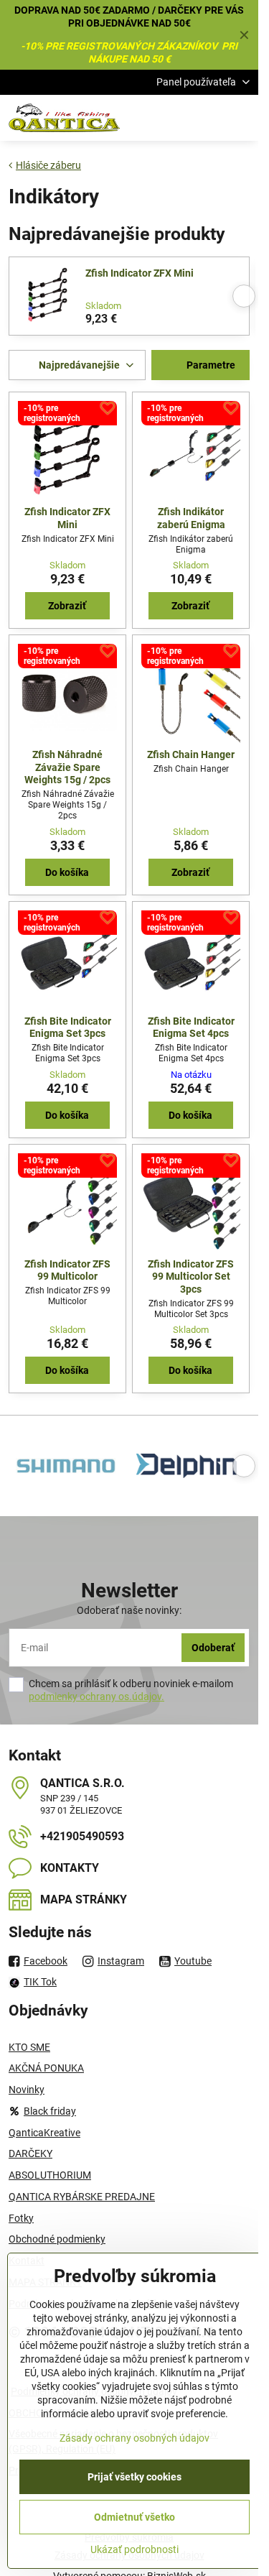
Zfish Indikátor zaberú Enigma (191, 518)
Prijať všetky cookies (134, 2477)
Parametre (210, 365)
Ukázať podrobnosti (134, 2549)
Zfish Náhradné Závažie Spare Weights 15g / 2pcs (67, 767)
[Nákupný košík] (207, 118)
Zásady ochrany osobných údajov (134, 2438)
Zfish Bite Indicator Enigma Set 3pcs (68, 1028)
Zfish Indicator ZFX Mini (140, 273)
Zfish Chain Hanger (191, 754)
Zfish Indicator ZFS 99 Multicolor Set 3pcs (191, 1277)
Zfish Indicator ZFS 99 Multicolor (67, 1270)
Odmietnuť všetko (134, 2517)
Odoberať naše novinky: (129, 1610)
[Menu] (241, 118)
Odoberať (213, 1648)
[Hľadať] (172, 118)
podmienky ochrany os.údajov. (96, 1696)
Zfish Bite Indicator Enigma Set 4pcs (191, 1028)
